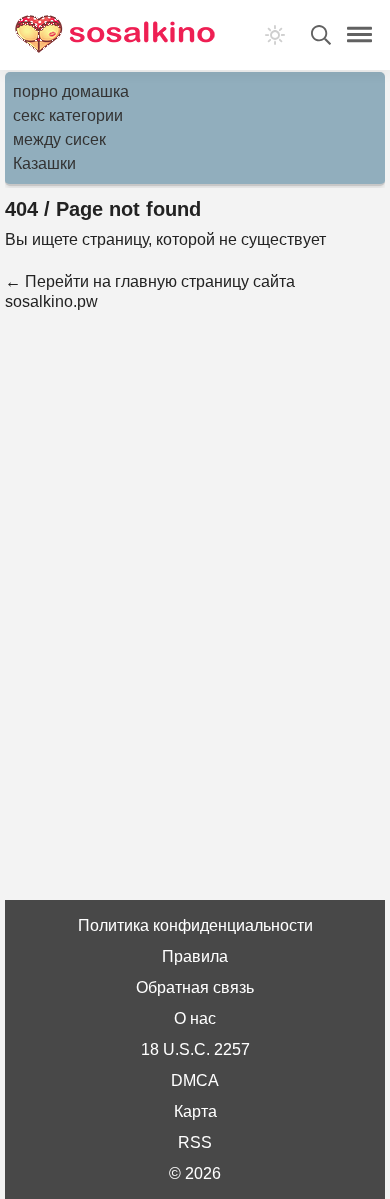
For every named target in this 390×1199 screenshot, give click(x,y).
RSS (195, 1142)
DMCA (195, 1080)
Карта (195, 1111)
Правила (195, 956)
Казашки (44, 163)
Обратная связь (195, 987)
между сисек (59, 139)
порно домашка (71, 91)
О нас (195, 1018)
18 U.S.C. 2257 (195, 1049)
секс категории (68, 115)
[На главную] (115, 35)
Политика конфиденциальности (195, 925)
